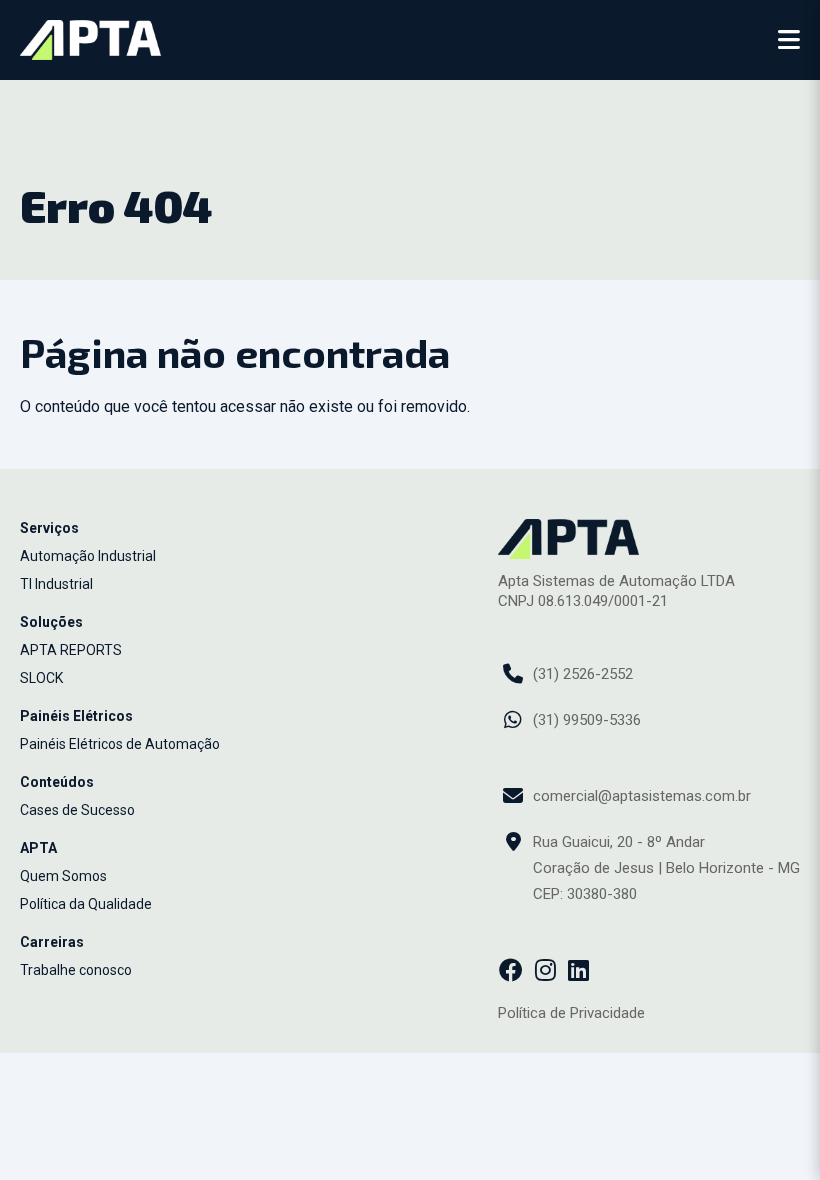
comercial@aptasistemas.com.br (642, 796)
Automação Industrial (88, 556)
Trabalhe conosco (76, 970)
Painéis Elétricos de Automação (120, 744)
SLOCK (41, 678)
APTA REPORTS (71, 650)
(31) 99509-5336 (587, 720)
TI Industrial (56, 584)
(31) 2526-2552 (583, 674)
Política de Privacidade (571, 1013)
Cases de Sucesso (77, 810)
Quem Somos (63, 876)
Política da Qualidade (86, 904)
